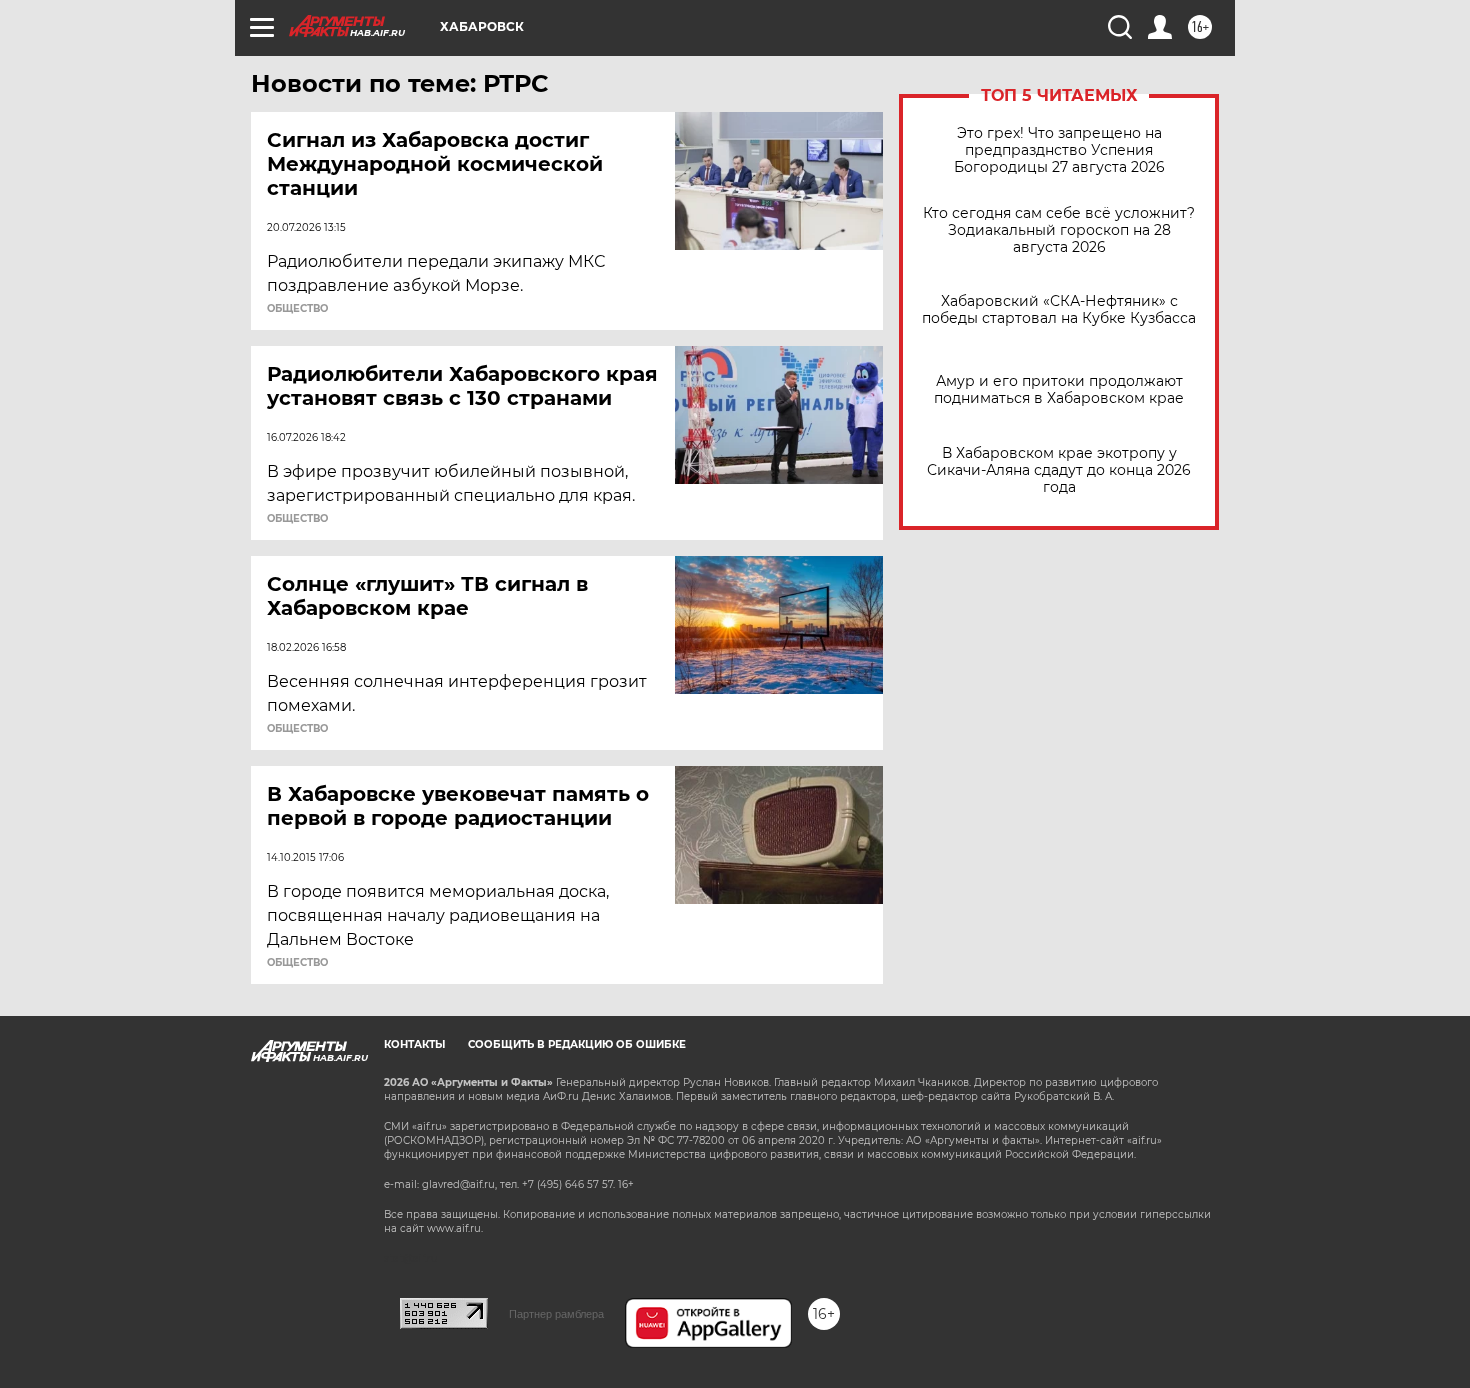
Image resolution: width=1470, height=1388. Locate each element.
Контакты (414, 1044)
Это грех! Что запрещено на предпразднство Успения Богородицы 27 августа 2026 (1059, 150)
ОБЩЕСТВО (297, 309)
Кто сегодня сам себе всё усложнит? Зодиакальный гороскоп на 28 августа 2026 (1059, 230)
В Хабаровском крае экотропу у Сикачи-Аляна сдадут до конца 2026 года (1059, 470)
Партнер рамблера (556, 1314)
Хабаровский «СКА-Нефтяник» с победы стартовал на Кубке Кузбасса (1059, 310)
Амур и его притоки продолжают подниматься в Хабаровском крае (1059, 390)
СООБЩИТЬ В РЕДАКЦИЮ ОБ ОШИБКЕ (577, 1044)
